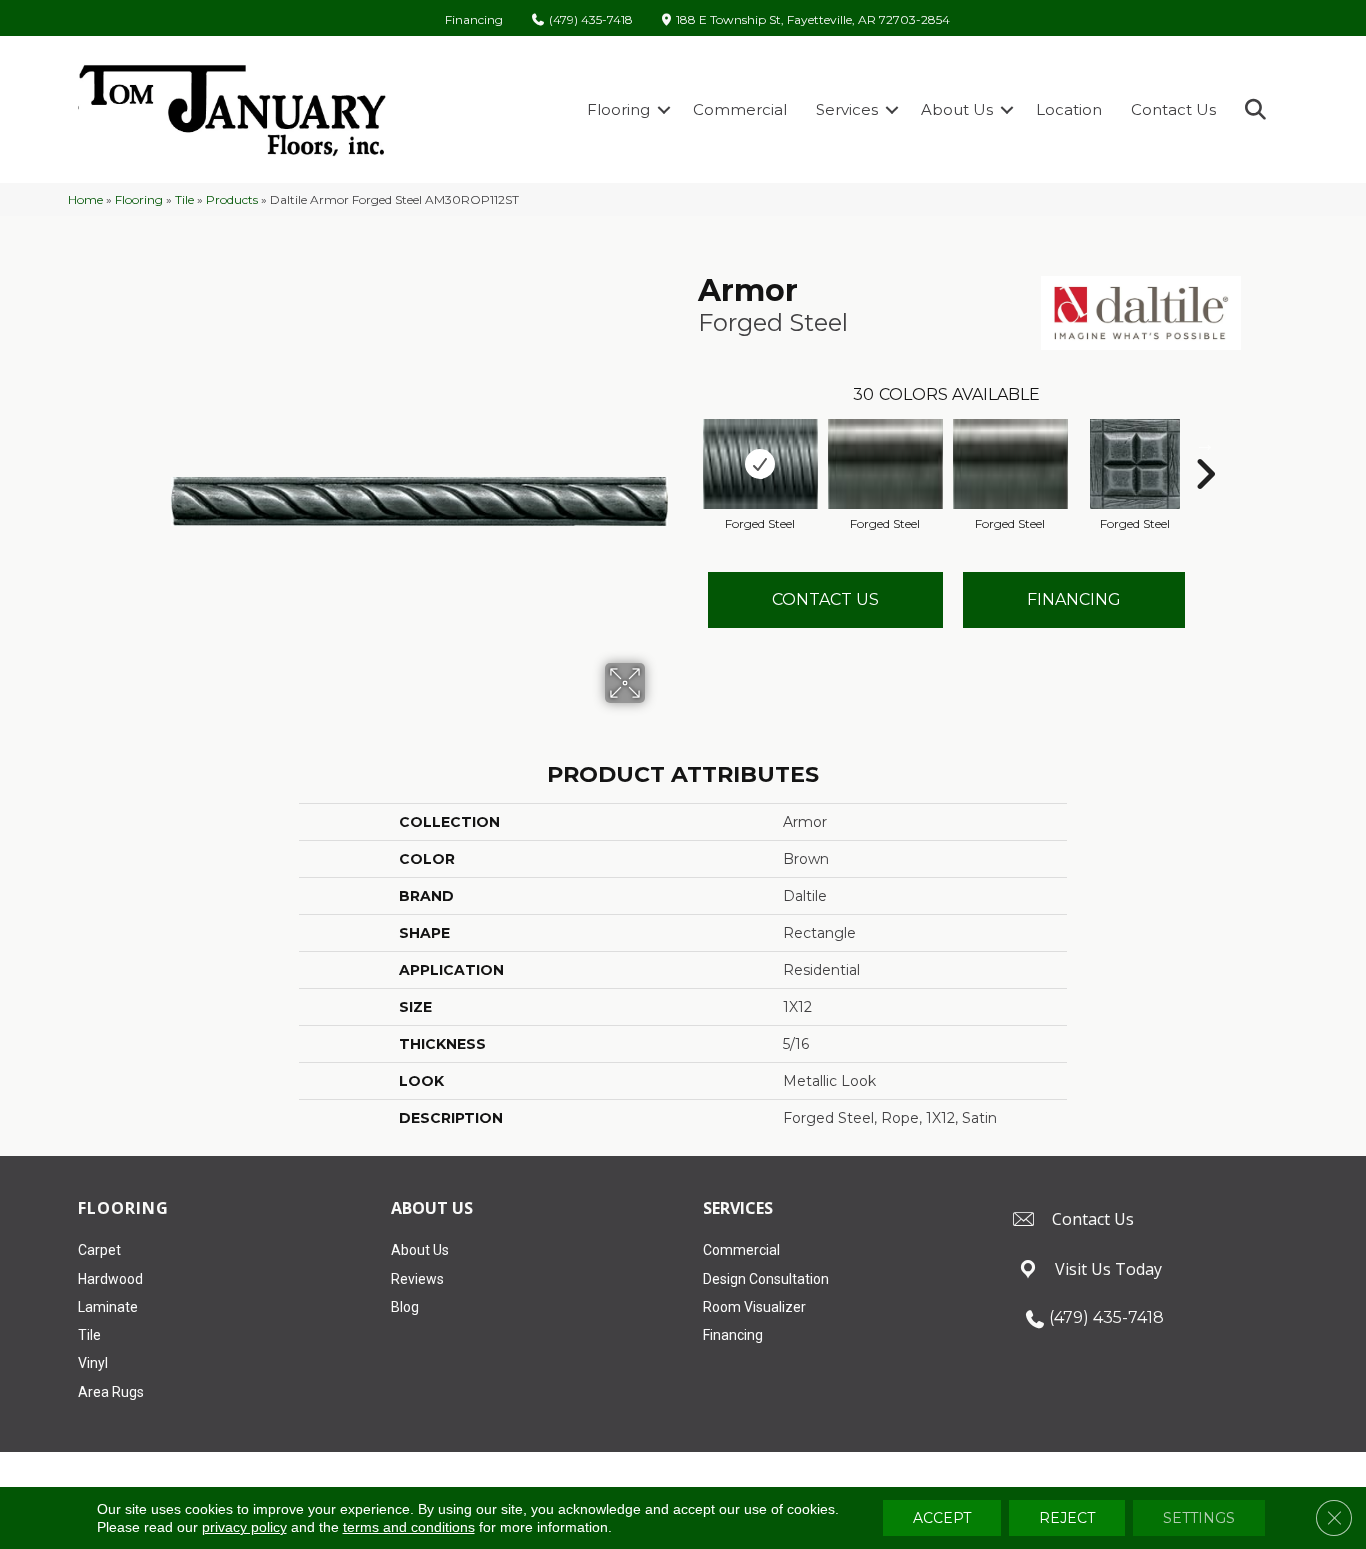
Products (232, 199)
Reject (1067, 1518)
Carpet (99, 1250)
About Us (957, 109)
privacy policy (244, 1527)
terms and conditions (409, 1527)
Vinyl (93, 1363)
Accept (942, 1518)
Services (847, 109)
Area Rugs (111, 1392)
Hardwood (110, 1279)
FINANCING (1074, 599)
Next (1205, 444)
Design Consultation (766, 1279)
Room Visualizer (754, 1307)
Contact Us (1173, 109)
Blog (405, 1307)
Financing (474, 20)
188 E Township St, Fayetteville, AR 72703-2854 (813, 20)
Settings (1199, 1518)
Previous (688, 444)
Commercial (740, 109)
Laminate (108, 1307)
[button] (664, 109)
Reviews (417, 1279)
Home (85, 199)
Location (1069, 109)
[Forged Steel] (760, 464)
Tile (184, 199)
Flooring (618, 109)
